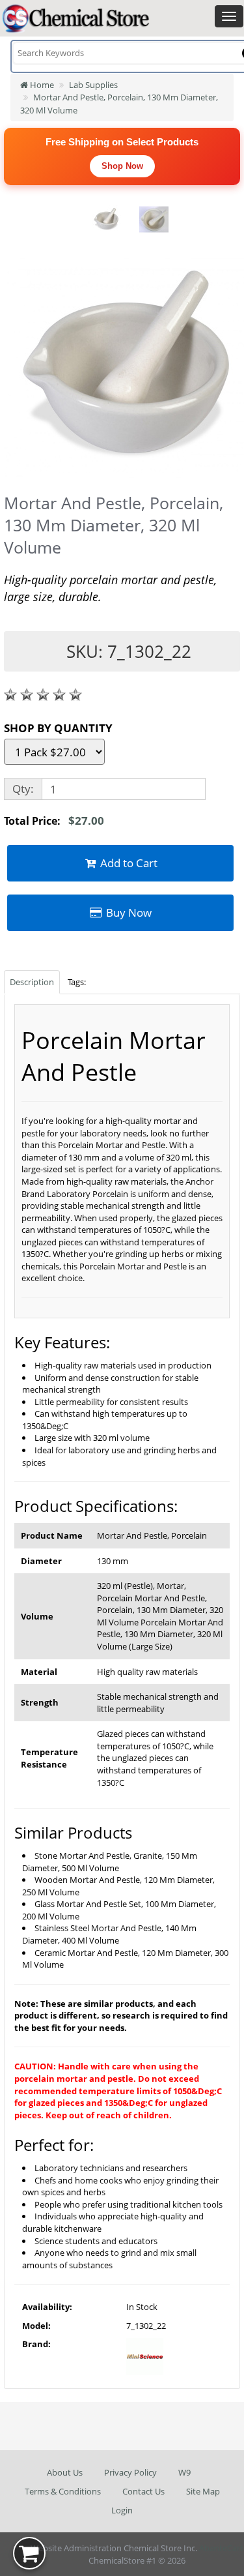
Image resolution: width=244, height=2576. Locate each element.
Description (32, 982)
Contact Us (143, 2491)
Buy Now (128, 912)
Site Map (203, 2491)
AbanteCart (221, 2548)
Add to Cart (128, 863)
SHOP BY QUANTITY (58, 728)
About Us (65, 2472)
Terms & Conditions (63, 2491)
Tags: (77, 982)
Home (41, 85)
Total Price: (54, 821)
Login (122, 2510)
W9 (184, 2472)
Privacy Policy (130, 2472)
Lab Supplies (93, 85)
